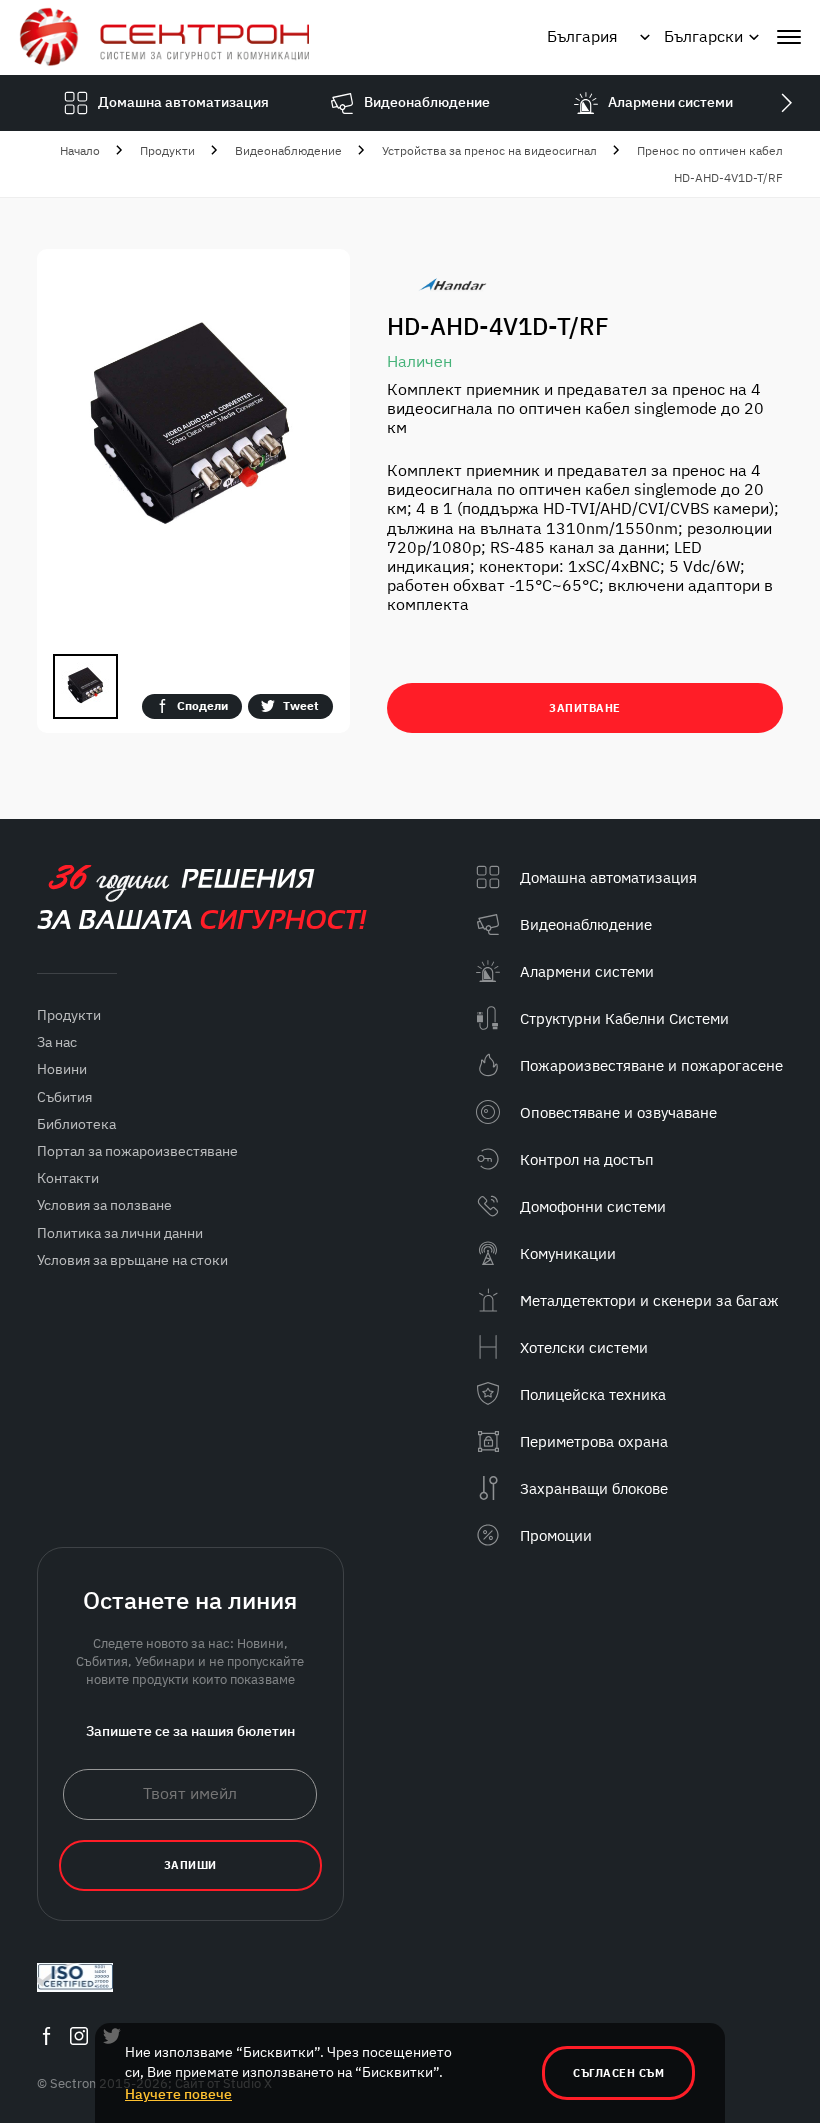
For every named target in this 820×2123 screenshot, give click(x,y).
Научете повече (178, 2094)
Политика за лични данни (120, 1233)
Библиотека (76, 1124)
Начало (80, 150)
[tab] (85, 686)
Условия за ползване (104, 1205)
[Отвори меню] (789, 37)
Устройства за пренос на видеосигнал (489, 150)
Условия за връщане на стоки (132, 1260)
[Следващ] (786, 103)
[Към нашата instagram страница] (79, 2036)
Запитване (585, 708)
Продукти (167, 150)
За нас (57, 1042)
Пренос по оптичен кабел (710, 150)
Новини (62, 1069)
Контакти (68, 1178)
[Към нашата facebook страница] (46, 2036)
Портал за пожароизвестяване (137, 1151)
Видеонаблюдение (288, 150)
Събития (64, 1097)
